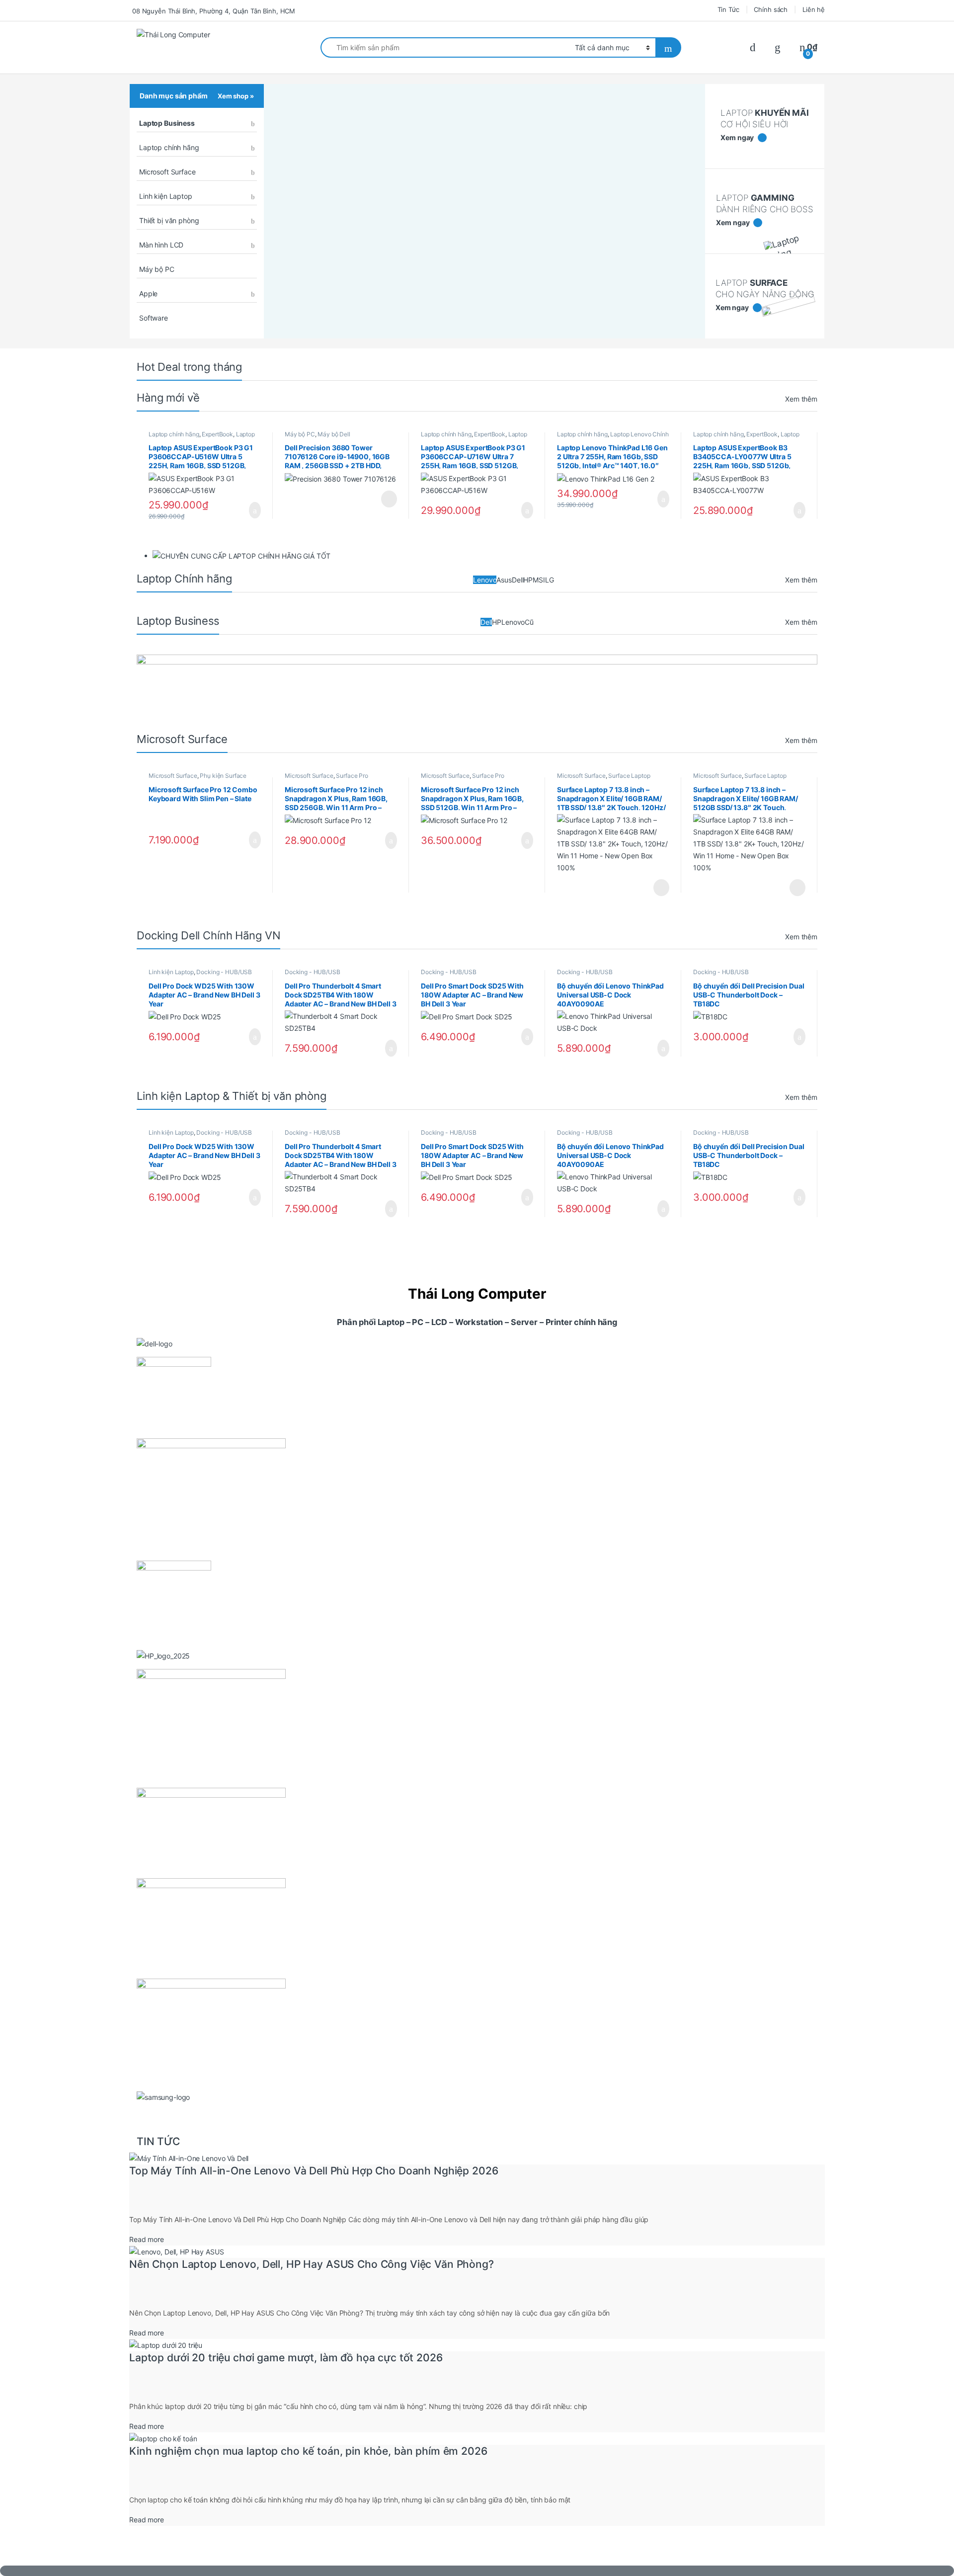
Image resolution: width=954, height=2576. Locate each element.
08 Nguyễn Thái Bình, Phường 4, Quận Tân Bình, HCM (214, 11)
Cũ (529, 622)
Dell (517, 580)
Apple (148, 293)
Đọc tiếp (389, 499)
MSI (539, 580)
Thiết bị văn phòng (169, 220)
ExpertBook (217, 434)
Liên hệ (814, 9)
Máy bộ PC (157, 269)
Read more (147, 2239)
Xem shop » (236, 96)
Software (154, 318)
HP (528, 580)
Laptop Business (167, 123)
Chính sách (771, 9)
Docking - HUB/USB (224, 972)
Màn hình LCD (161, 245)
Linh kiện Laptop (166, 196)
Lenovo (485, 580)
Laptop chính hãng (169, 147)
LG (550, 580)
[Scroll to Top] (477, 2571)
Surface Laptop (629, 776)
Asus (504, 580)
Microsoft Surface (167, 172)
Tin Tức (728, 9)
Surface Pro (352, 776)
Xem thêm (801, 399)
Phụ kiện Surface (223, 776)
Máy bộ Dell (334, 434)
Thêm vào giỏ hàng (252, 510)
